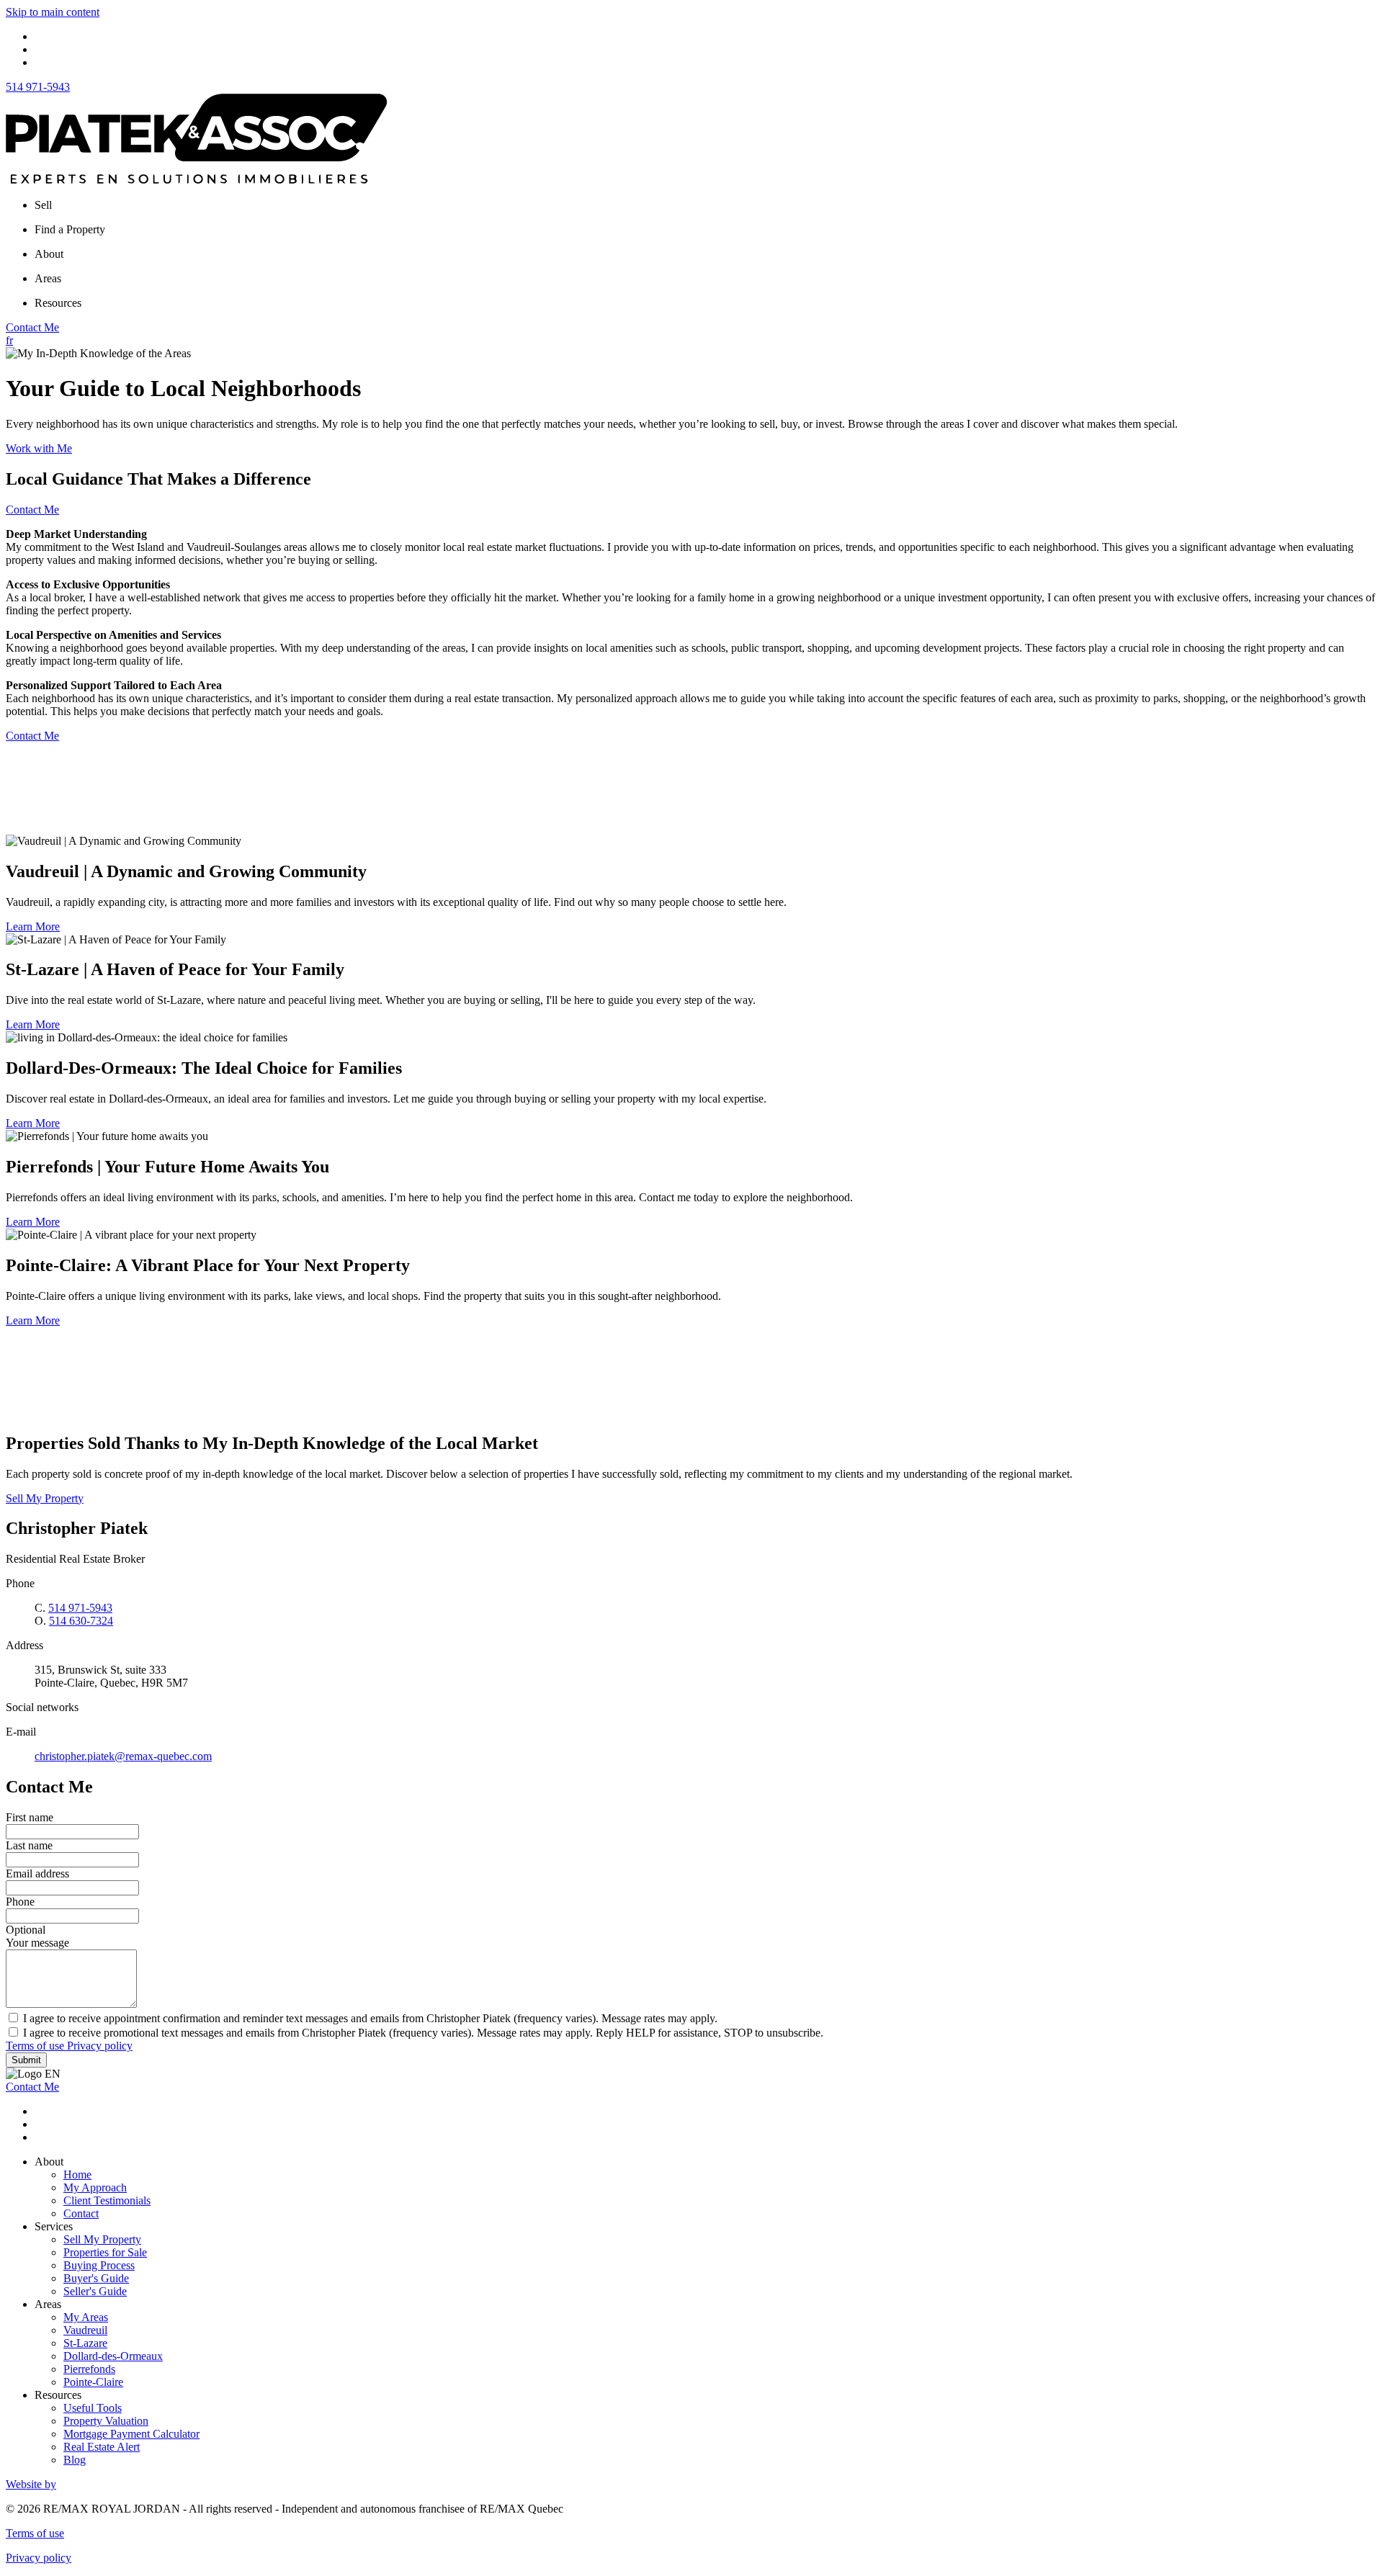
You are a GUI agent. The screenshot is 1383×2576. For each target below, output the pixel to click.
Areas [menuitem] (48, 278)
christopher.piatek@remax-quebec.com (123, 1756)
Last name (29, 1845)
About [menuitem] (49, 254)
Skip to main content (53, 12)
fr (9, 340)
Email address (37, 1873)
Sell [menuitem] (43, 205)
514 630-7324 (81, 1621)
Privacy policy (100, 2046)
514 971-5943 (38, 87)
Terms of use (36, 2046)
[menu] (706, 205)
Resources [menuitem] (58, 303)
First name (30, 1817)
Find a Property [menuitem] (70, 229)
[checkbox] (691, 2018)
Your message (37, 1943)
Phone (20, 1902)
